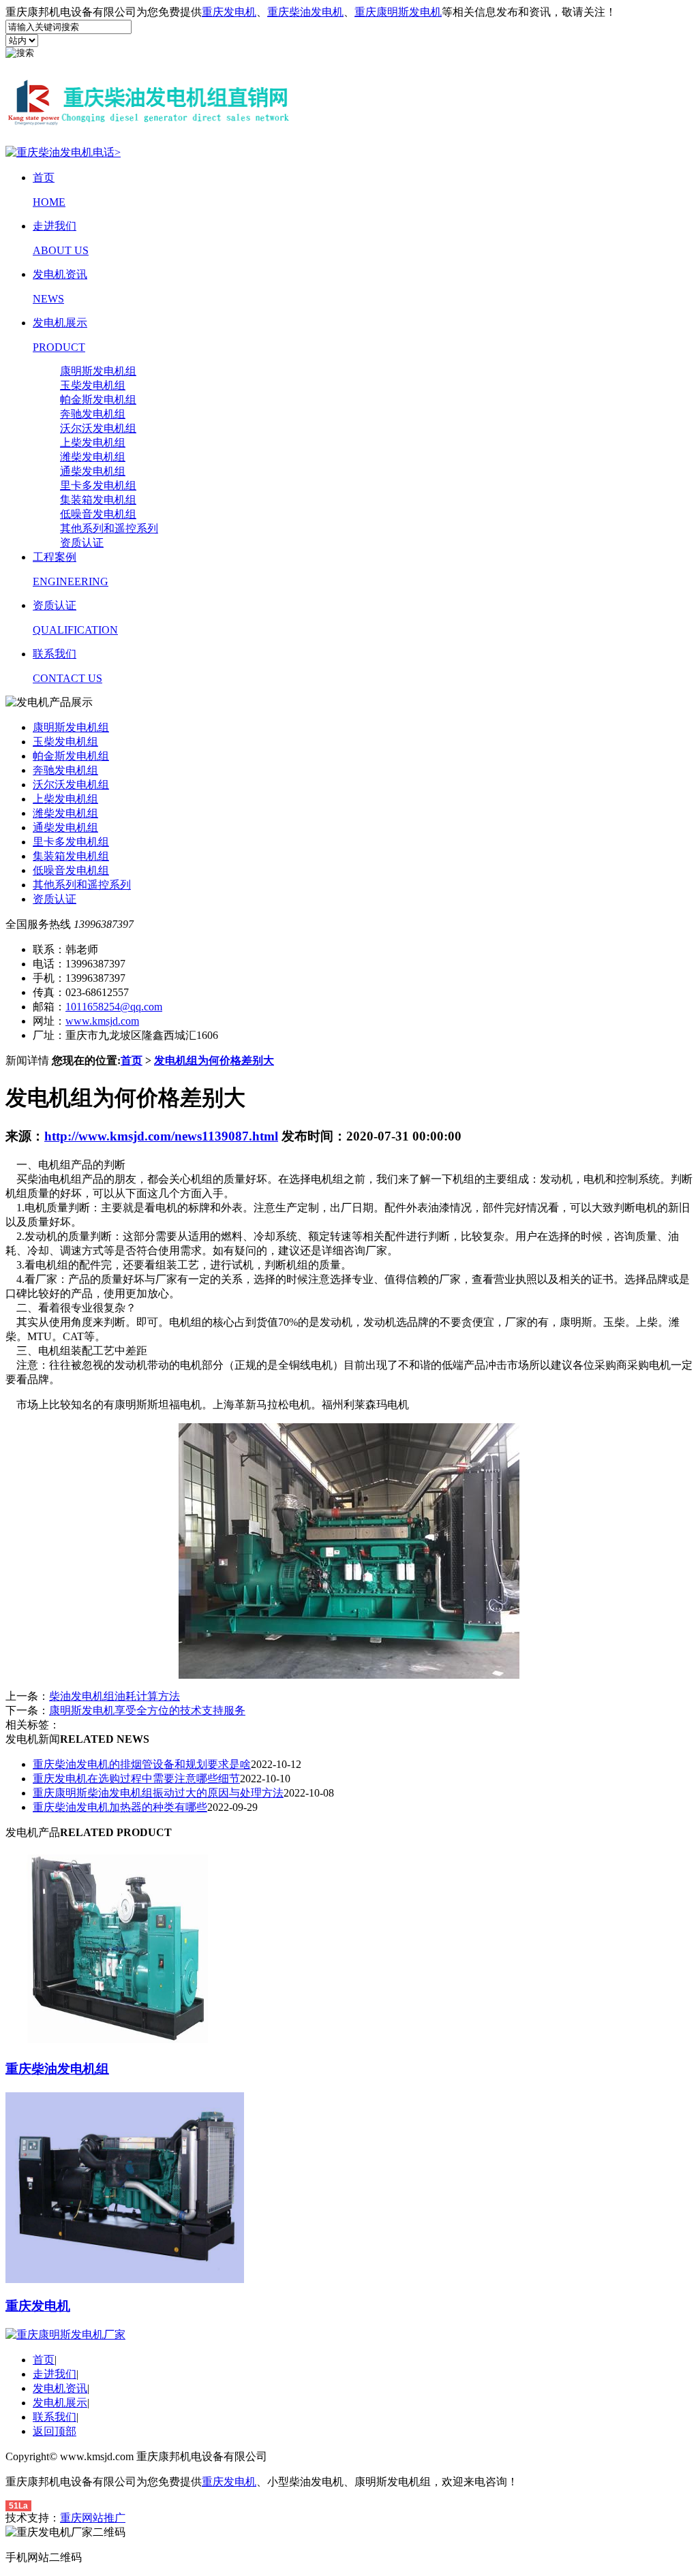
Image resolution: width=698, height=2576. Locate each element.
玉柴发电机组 (93, 385)
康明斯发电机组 (98, 371)
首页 (132, 1060)
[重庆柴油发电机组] (125, 2042)
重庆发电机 (229, 12)
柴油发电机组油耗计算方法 (115, 1696)
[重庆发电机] (125, 2279)
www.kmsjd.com (102, 1021)
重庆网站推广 (93, 2518)
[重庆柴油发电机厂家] (65, 2334)
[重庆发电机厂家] (149, 129)
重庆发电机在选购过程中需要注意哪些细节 (136, 1779)
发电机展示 (60, 2403)
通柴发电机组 (93, 471)
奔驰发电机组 (93, 414)
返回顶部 (55, 2431)
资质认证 (82, 543)
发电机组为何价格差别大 (214, 1060)
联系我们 (55, 2417)
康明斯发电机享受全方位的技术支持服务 (147, 1710)
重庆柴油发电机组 (57, 2069)
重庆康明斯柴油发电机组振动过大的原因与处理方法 (158, 1793)
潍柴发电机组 (93, 457)
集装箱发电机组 (98, 500)
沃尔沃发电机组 (98, 428)
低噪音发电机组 (98, 514)
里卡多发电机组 (98, 485)
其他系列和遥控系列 (109, 528)
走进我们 (55, 2374)
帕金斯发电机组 (98, 400)
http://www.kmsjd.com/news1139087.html (161, 1136)
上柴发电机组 (93, 443)
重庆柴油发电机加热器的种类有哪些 (120, 1807)
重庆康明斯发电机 (398, 12)
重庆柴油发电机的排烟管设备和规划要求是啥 (142, 1764)
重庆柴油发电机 (305, 12)
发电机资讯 (60, 2388)
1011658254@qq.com (114, 1007)
